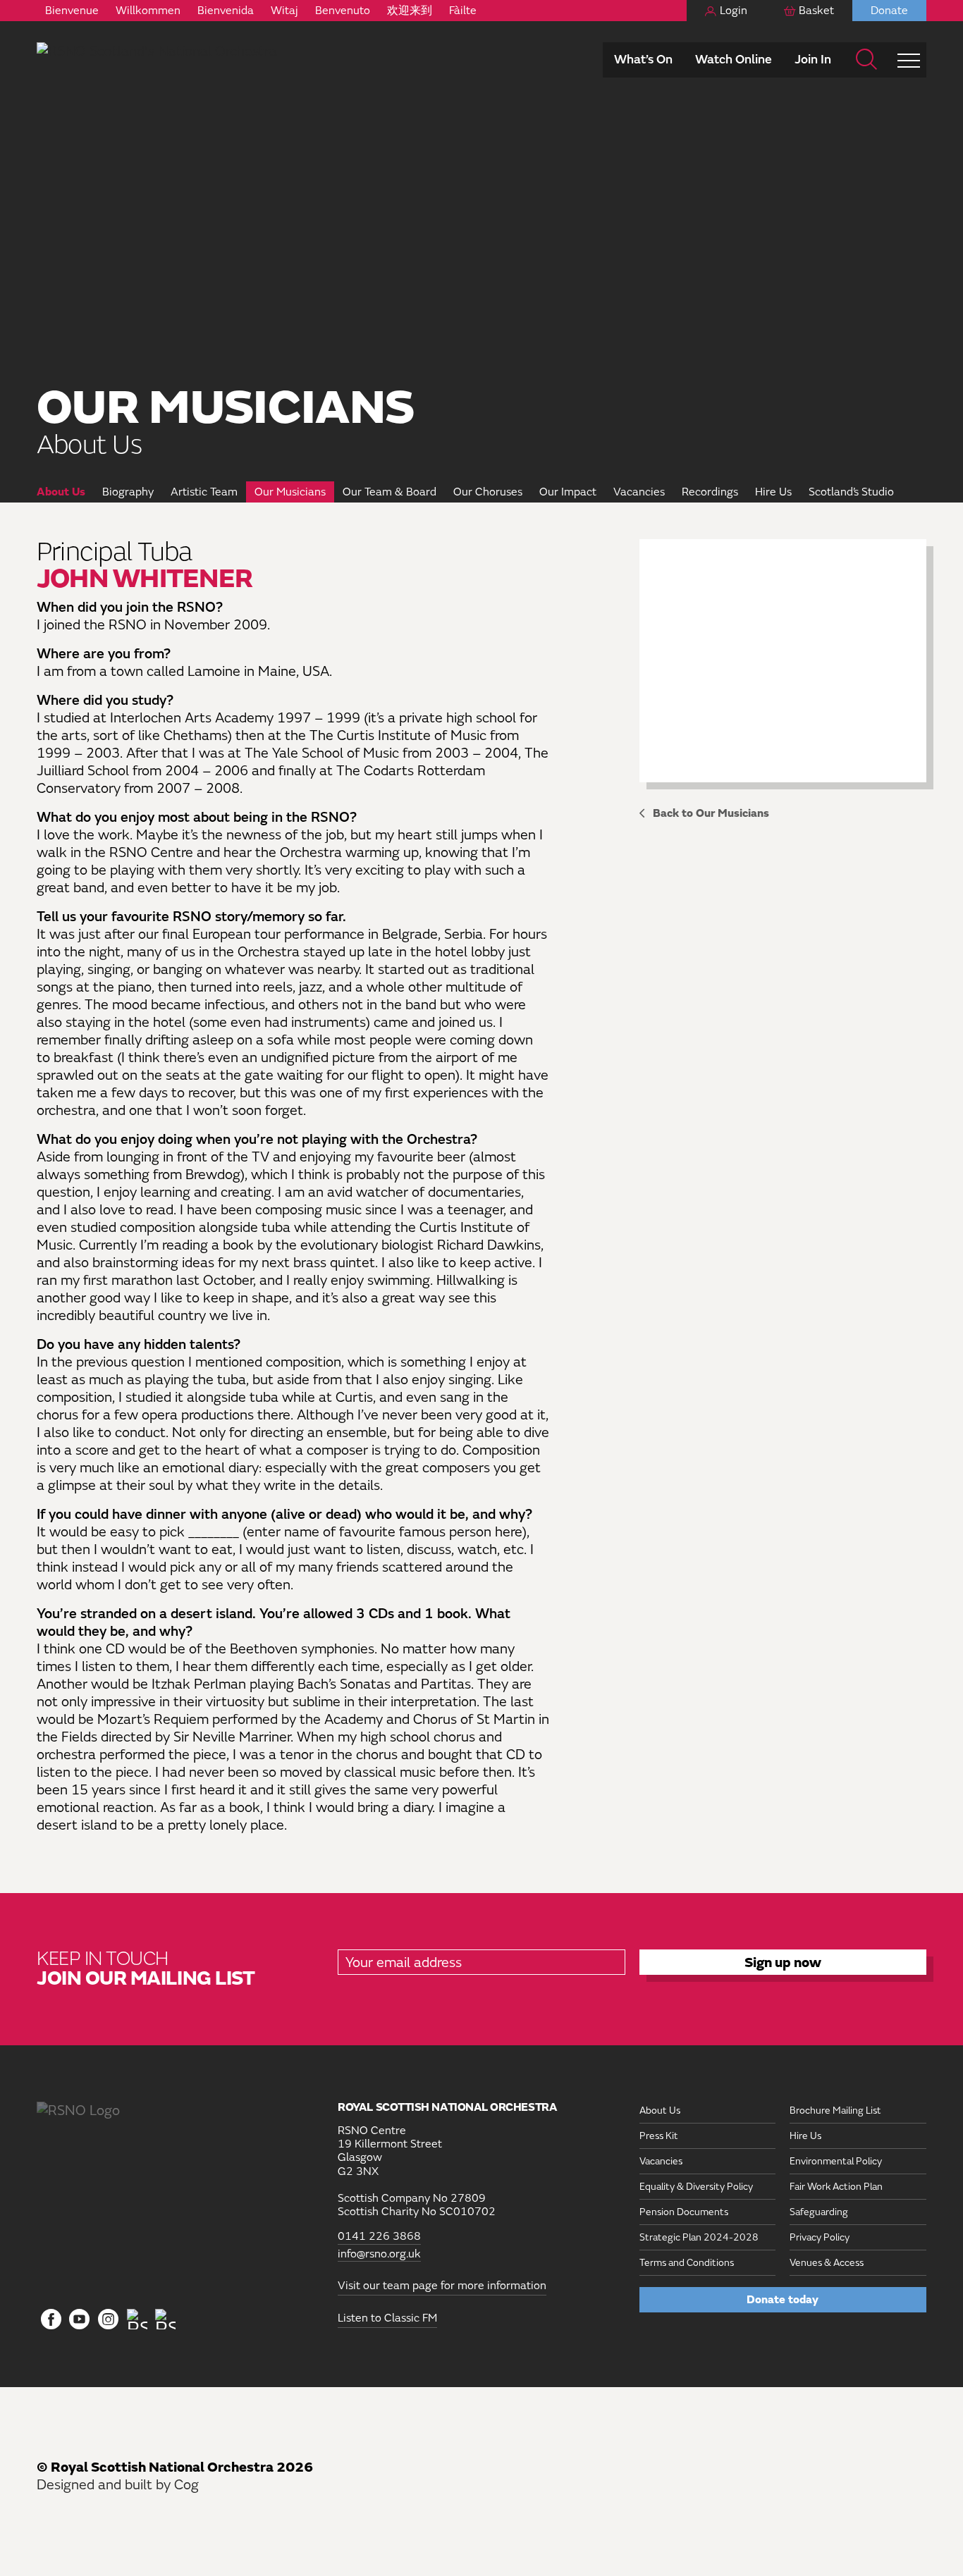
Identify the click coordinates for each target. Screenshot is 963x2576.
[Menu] (909, 60)
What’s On (643, 60)
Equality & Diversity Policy (696, 2187)
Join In (813, 60)
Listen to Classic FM (387, 2318)
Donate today (783, 2300)
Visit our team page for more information (442, 2286)
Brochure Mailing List (835, 2110)
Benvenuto (343, 11)
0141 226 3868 (379, 2237)
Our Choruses (488, 492)
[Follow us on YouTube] (80, 2320)
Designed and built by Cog (118, 2485)
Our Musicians (290, 492)
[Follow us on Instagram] (108, 2320)
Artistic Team (204, 492)
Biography (128, 492)
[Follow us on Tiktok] (137, 2319)
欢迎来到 (410, 11)
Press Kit (659, 2136)
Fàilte (463, 11)
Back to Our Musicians (711, 813)
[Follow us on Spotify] (165, 2319)
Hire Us (773, 492)
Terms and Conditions (687, 2263)
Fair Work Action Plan (836, 2187)
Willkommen (148, 11)
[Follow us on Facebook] (51, 2320)
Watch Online (734, 60)
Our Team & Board (390, 492)
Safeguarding (819, 2212)
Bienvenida (226, 11)
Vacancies (639, 492)
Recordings (710, 492)
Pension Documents (684, 2212)
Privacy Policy (820, 2237)
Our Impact (568, 492)
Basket (816, 11)
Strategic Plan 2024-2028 (699, 2237)
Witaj (284, 11)
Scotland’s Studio (851, 492)
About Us (61, 492)
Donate (889, 11)
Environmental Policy (836, 2161)
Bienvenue (72, 11)
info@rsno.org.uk (379, 2254)
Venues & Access (827, 2263)
